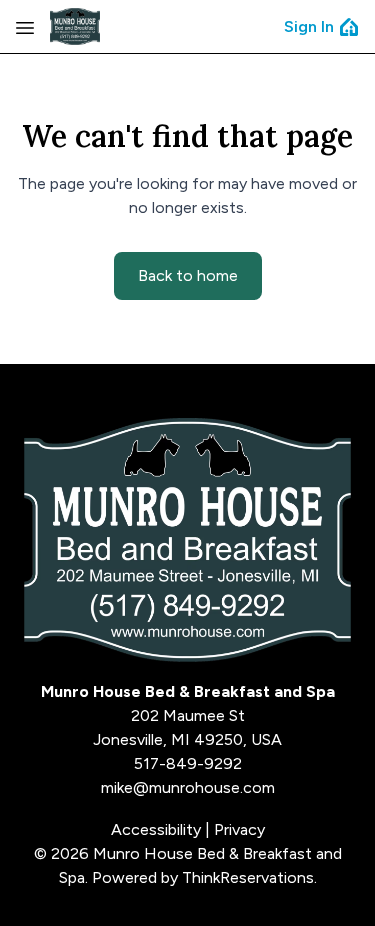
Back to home (188, 275)
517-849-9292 (188, 763)
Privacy (239, 829)
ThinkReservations (248, 877)
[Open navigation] (25, 27)
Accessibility (156, 829)
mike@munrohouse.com (188, 787)
